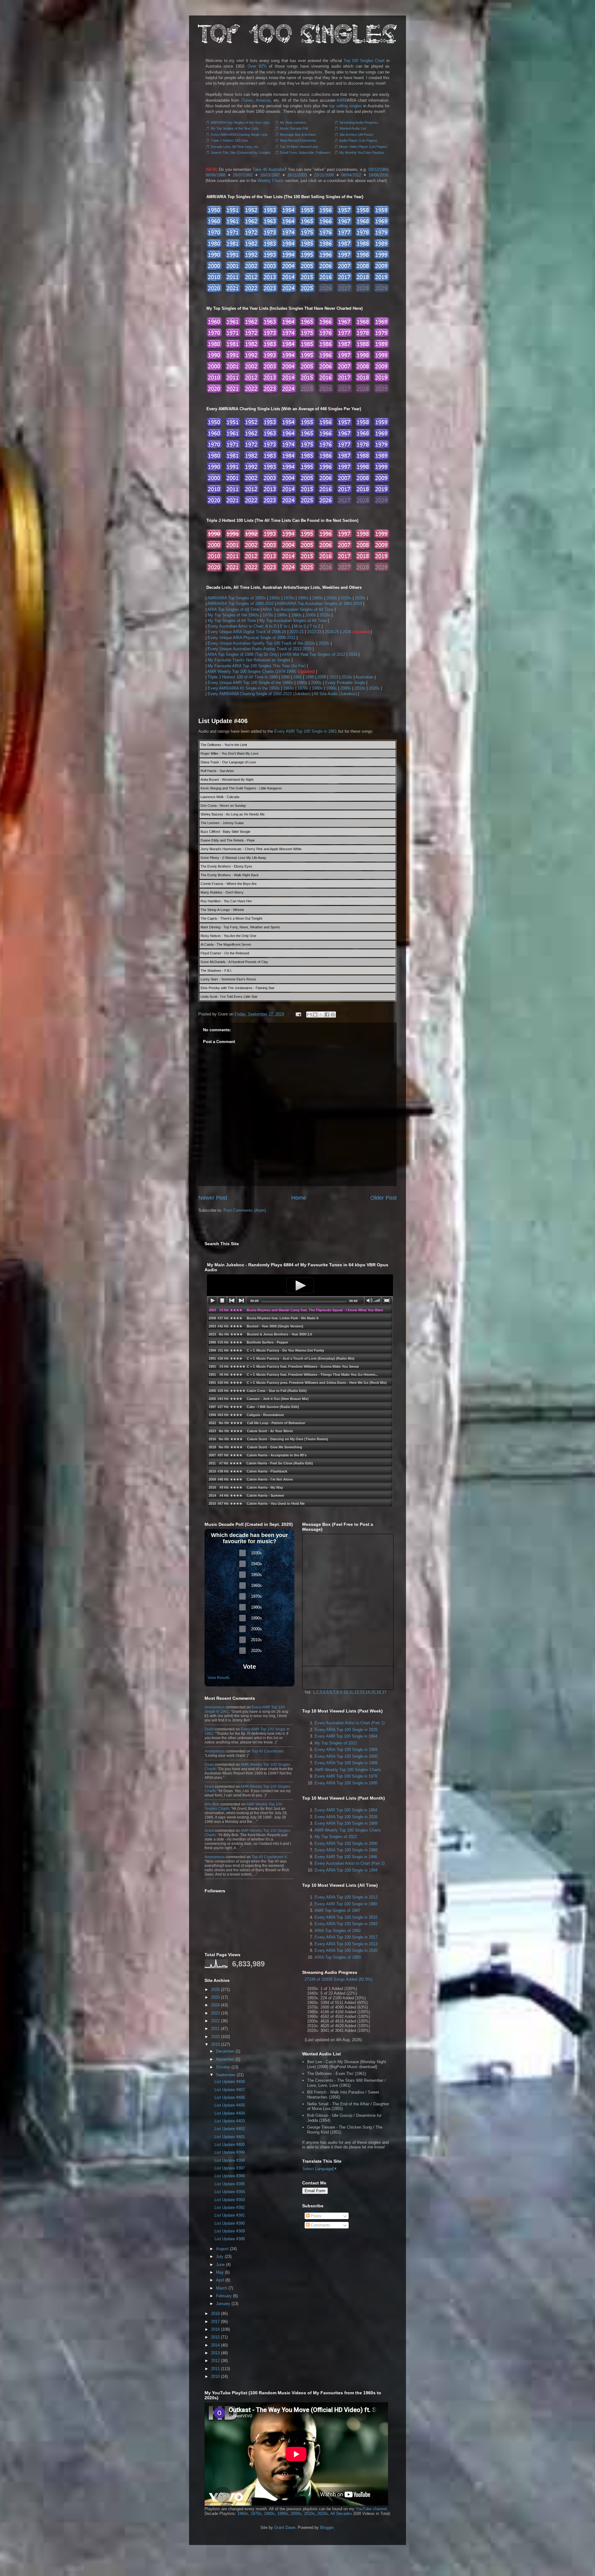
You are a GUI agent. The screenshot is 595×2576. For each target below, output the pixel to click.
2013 (334, 677)
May (220, 2272)
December (225, 2051)
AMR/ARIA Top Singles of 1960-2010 (240, 604)
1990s (317, 598)
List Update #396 (230, 2176)
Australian (364, 677)
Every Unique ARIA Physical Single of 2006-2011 (251, 638)
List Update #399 (230, 2152)
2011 (215, 2369)
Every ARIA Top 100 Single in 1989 (346, 1750)
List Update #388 (230, 2239)
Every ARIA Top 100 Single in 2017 (346, 1937)
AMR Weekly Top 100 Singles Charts (348, 1770)
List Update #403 (230, 2121)
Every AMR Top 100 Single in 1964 (346, 1736)
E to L (285, 626)
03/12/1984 (378, 169)
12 (356, 1692)
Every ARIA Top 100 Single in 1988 (346, 1763)
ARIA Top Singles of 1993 (338, 1957)
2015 (215, 2337)
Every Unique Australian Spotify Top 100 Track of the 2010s (261, 643)
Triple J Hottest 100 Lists (229, 140)
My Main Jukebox (293, 122)
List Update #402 (230, 2129)
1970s (289, 598)
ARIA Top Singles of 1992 (338, 1931)
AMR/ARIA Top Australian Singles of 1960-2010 (319, 604)
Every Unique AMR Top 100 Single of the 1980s (250, 683)
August (222, 2249)
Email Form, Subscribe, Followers (305, 153)
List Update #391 (230, 2215)
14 (368, 1692)
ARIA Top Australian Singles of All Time (298, 609)
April (220, 2280)
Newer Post (213, 1198)
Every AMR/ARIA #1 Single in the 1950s (244, 688)
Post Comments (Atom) (245, 1210)
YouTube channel (371, 2509)
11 (351, 1692)
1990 (285, 677)
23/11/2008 (324, 175)
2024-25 (332, 632)
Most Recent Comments (298, 140)
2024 (215, 2005)
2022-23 (314, 632)
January (223, 2304)
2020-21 (297, 632)
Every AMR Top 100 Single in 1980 (346, 1904)
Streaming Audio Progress (359, 122)
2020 (215, 2037)
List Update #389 (230, 2231)
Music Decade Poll (294, 128)
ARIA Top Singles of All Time (233, 609)
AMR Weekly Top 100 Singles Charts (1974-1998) (252, 671)
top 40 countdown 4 (269, 1857)
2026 (347, 632)
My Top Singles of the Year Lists (235, 128)
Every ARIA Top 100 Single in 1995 (346, 1783)
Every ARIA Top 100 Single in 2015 (346, 1917)
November (225, 2059)
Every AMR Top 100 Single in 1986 (346, 1857)
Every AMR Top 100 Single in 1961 (306, 731)
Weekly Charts (271, 181)
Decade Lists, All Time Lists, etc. (235, 147)
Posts (315, 2216)
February (224, 2296)
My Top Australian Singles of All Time (293, 621)
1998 (310, 677)
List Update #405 (230, 2105)
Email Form (315, 2191)
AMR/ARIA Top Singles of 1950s (237, 598)
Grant (209, 1729)
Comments (320, 2225)
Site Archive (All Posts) (356, 135)
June (220, 2265)
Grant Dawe (285, 2527)
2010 (215, 2376)
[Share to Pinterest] (333, 1015)
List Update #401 (230, 2137)
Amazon (263, 100)
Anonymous (215, 1707)
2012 (215, 2361)
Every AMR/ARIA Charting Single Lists (239, 135)
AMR (341, 100)
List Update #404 (230, 2113)
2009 (322, 677)
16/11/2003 (297, 175)
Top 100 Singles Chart (364, 61)
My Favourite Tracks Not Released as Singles (249, 660)
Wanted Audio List (353, 128)
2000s (332, 598)
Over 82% (257, 66)
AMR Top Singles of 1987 (337, 1910)
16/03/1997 (270, 175)
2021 (215, 2029)
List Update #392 (230, 2207)
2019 (215, 2044)
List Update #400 (230, 2145)
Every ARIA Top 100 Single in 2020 (346, 1950)
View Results (219, 1678)
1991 (297, 677)
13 (362, 1692)
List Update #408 (230, 2082)
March (222, 2288)
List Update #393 (230, 2200)
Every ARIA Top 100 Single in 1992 (346, 1924)
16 (379, 1692)
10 (346, 1692)
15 (373, 1692)
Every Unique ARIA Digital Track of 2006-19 (247, 632)
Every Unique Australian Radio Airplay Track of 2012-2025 (260, 649)
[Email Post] (298, 1014)
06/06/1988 (215, 175)
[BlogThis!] (315, 1015)
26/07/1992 (243, 175)
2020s (360, 598)
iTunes (247, 100)
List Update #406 (223, 721)
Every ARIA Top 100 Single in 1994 (346, 1870)
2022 (215, 2021)
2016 (215, 2329)
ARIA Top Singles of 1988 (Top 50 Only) (243, 654)
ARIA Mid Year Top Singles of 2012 (314, 654)
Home (299, 1198)
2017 (215, 2322)
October (223, 2067)
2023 (215, 2013)
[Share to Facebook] (327, 1015)
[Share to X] (321, 1015)
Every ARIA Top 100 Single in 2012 (346, 1897)
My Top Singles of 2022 (336, 1743)
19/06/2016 (378, 175)
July (220, 2256)
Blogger (327, 2527)
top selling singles (346, 106)
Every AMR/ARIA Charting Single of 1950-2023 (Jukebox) (259, 694)
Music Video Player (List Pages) (363, 147)
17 (384, 1692)
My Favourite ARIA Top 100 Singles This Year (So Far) (257, 666)
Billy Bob (212, 1804)
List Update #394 (230, 2192)
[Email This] (309, 1015)
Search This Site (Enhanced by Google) (241, 153)
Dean (209, 1765)
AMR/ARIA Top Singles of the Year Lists (240, 122)
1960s (275, 598)
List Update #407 (230, 2090)
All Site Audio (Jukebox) (335, 694)
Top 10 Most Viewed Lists (299, 147)
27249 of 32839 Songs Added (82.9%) (339, 1979)
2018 (215, 2314)
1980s (303, 598)
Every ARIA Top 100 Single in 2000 (346, 1756)
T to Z (315, 626)
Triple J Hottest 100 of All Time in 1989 (243, 677)
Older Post (383, 1198)
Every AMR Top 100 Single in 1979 (346, 1776)
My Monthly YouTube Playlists (362, 153)
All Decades (341, 2514)
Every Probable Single (345, 683)
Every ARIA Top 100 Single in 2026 (346, 1730)
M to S (300, 626)
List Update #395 (230, 2184)
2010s (346, 598)
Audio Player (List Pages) (358, 140)
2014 (353, 654)
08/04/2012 (351, 175)
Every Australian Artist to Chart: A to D (242, 626)
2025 (215, 1997)
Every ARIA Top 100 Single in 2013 (346, 1944)
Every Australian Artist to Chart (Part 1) (350, 1723)
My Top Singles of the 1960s (233, 615)
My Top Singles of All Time (232, 621)
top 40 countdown (268, 1751)
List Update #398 (230, 2160)
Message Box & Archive (298, 135)
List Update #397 (230, 2168)
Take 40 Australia (268, 169)
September (226, 2075)
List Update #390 (230, 2223)
